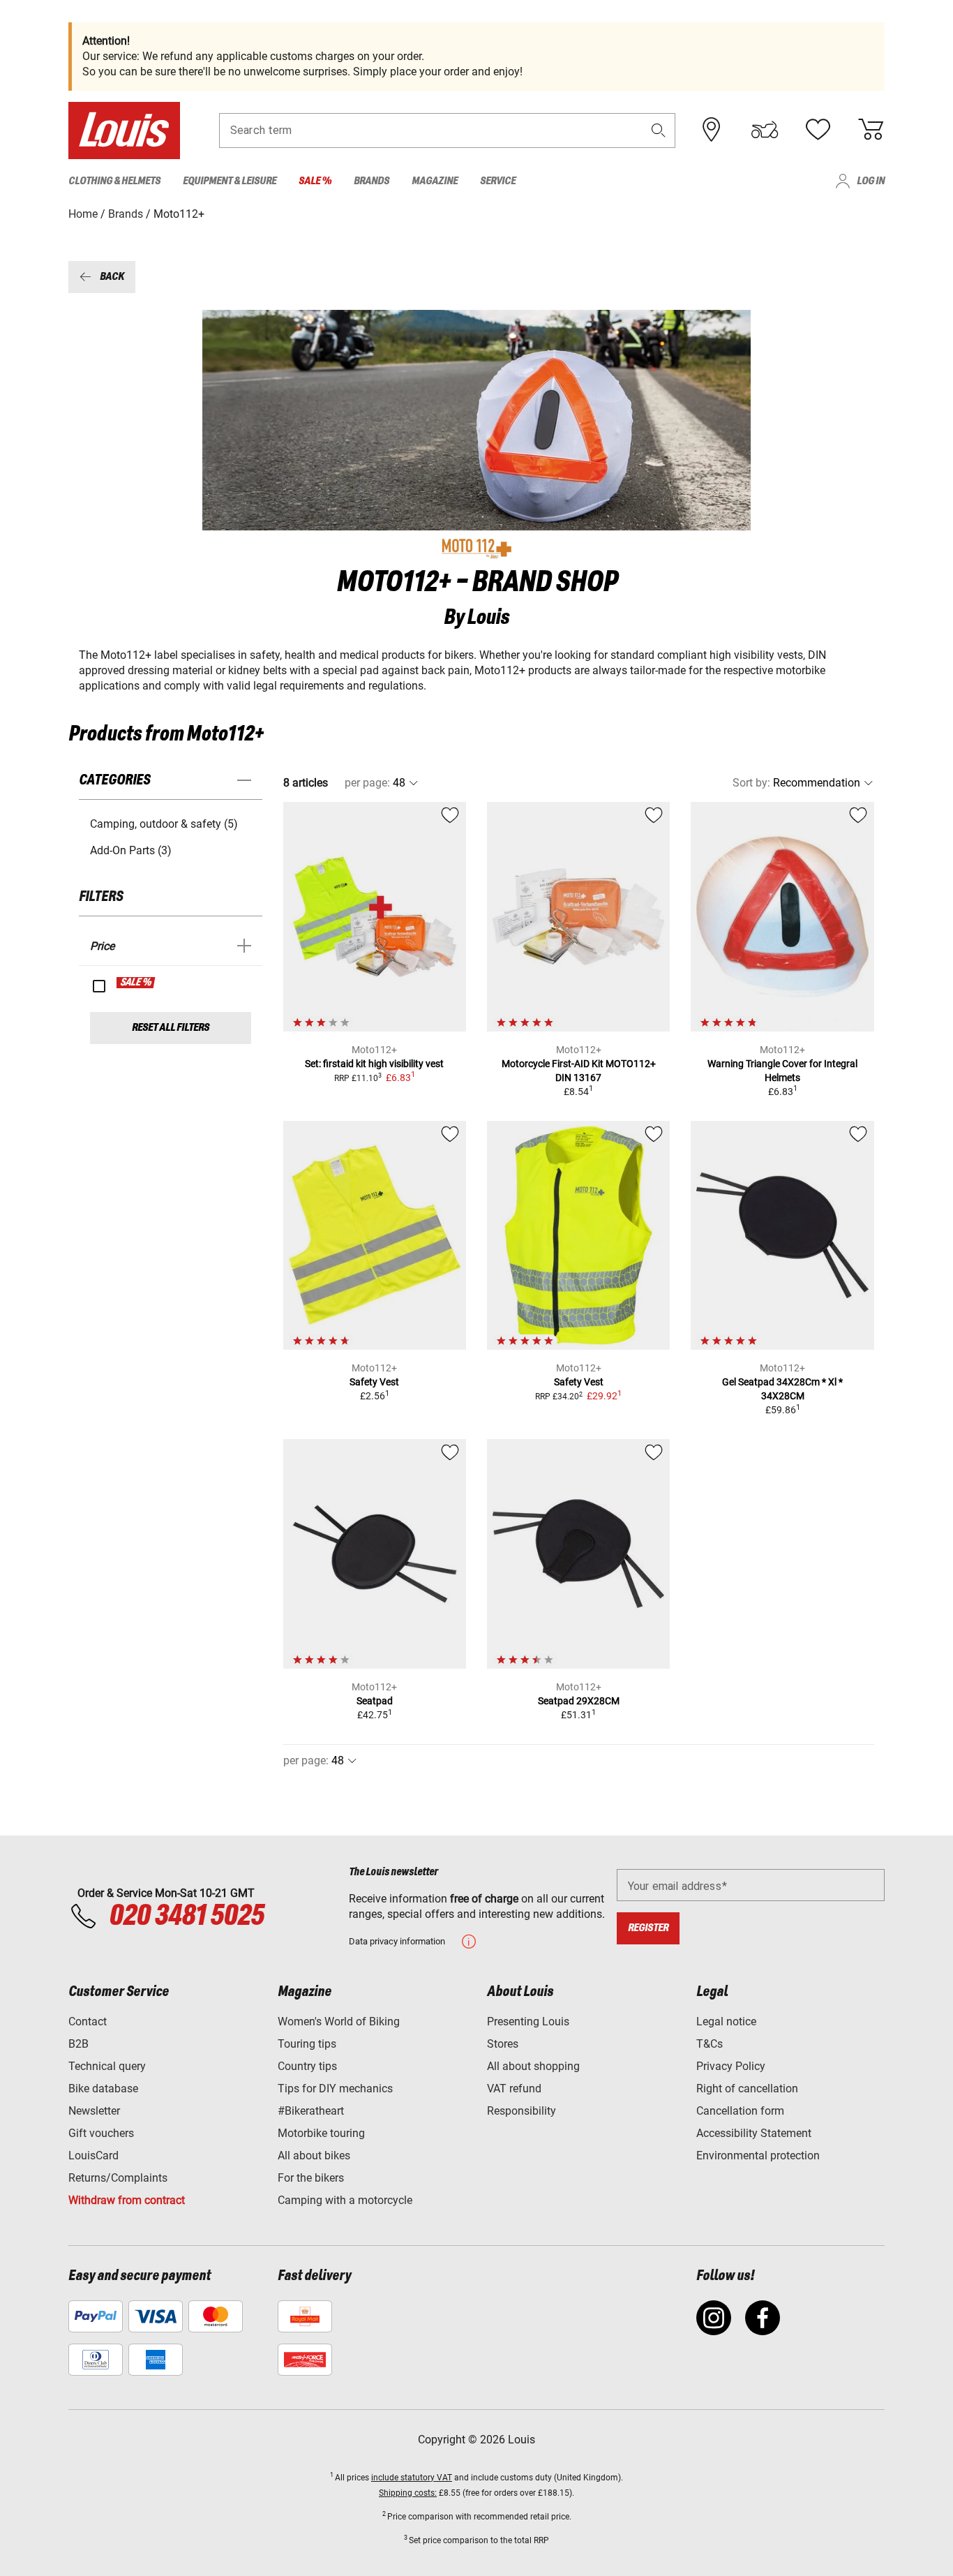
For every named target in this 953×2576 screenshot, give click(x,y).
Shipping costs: (408, 2493)
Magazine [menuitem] (435, 181)
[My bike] (765, 130)
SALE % (136, 983)
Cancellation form (740, 2111)
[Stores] (712, 130)
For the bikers (311, 2178)
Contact (88, 2022)
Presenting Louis (528, 2022)
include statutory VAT (412, 2478)
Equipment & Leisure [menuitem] (230, 181)
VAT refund (514, 2089)
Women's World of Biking (339, 2022)
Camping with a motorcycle (345, 2200)
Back (112, 277)
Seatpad (375, 1701)
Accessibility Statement (754, 2133)
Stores (503, 2044)
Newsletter (94, 2111)
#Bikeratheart (311, 2111)
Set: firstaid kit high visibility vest (374, 1064)
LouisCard (93, 2156)
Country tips (307, 2066)
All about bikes (314, 2156)
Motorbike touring (321, 2133)
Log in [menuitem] (871, 181)
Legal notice (726, 2022)
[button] (659, 130)
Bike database (103, 2089)
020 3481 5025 (184, 1916)
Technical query (107, 2066)
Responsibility (521, 2111)
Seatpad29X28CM (579, 1701)
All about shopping (533, 2066)
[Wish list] (818, 130)
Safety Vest (374, 1382)
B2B (78, 2044)
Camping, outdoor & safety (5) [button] (164, 824)
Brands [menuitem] (372, 181)
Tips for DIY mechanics (335, 2089)
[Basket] (871, 130)
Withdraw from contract (127, 2200)
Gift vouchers (101, 2133)
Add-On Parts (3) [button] (131, 850)
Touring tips (307, 2044)
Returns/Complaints (118, 2178)
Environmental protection (758, 2156)
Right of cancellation (747, 2089)
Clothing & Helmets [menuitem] (114, 181)
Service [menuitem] (498, 181)
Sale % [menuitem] (315, 181)
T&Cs (710, 2044)
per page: (367, 783)
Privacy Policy (731, 2066)
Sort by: (751, 783)
